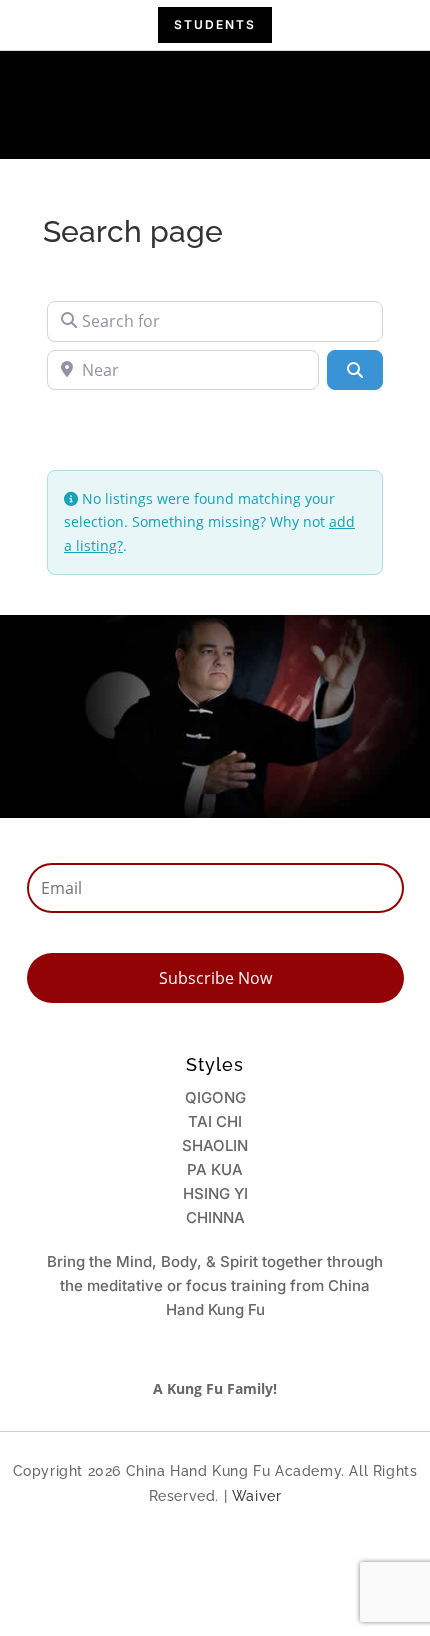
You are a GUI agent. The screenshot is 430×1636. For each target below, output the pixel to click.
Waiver (257, 1496)
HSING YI (215, 1193)
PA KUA (215, 1169)
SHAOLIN (215, 1145)
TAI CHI (215, 1121)
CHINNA (215, 1217)
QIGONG (215, 1097)
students (215, 24)
